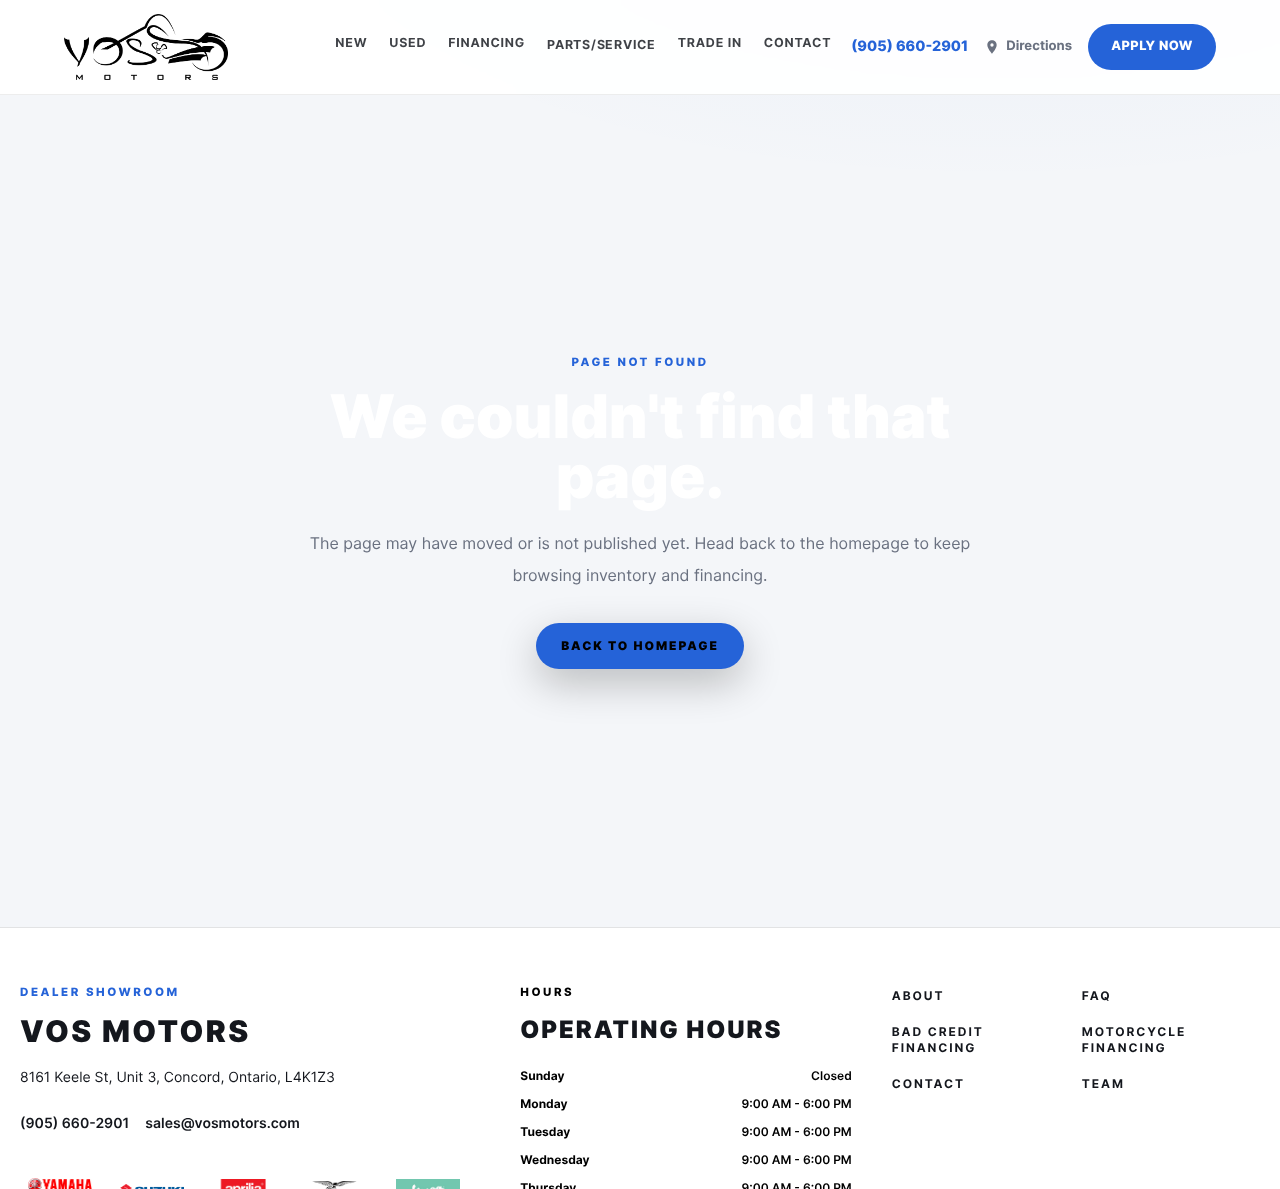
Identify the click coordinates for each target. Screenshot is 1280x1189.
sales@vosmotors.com (222, 1123)
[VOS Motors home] (146, 47)
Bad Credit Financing (938, 1039)
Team (1103, 1083)
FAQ (1097, 995)
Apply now (1152, 46)
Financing (486, 43)
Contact (797, 43)
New (351, 43)
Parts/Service (601, 44)
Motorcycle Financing (1134, 1039)
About (918, 995)
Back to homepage (640, 645)
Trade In (710, 43)
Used (407, 43)
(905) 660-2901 (909, 46)
